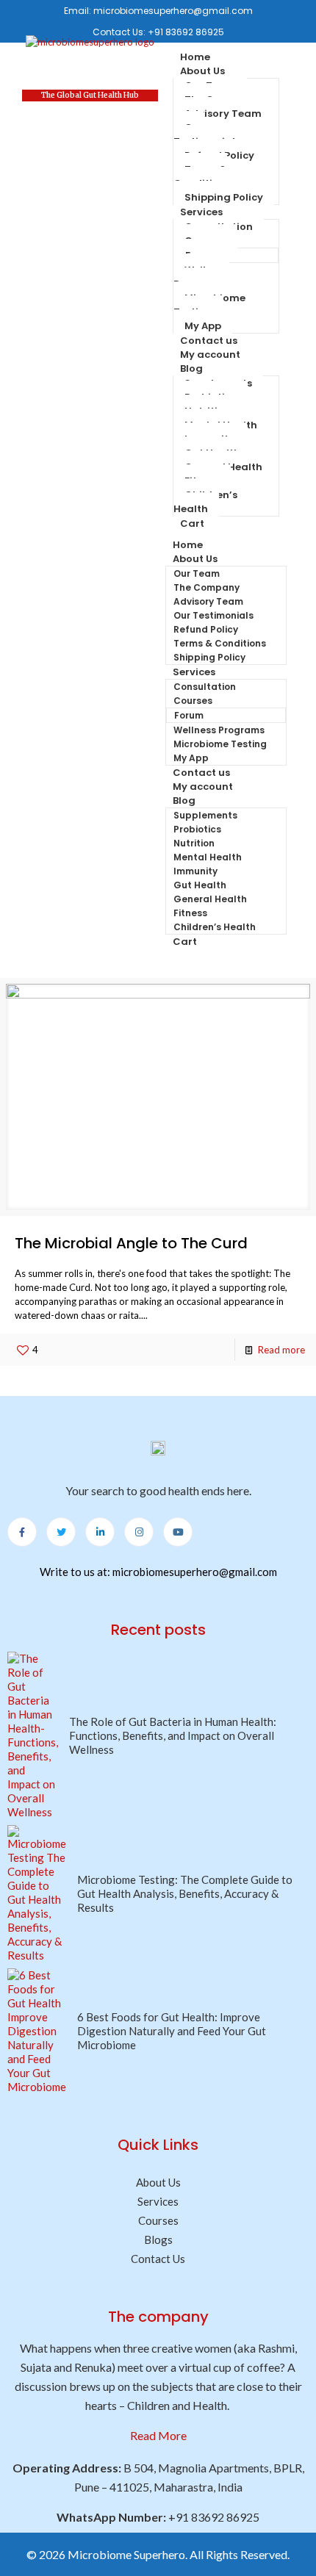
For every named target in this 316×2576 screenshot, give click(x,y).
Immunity (195, 871)
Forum (189, 715)
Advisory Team (223, 114)
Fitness (190, 913)
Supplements (205, 815)
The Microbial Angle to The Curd (131, 1243)
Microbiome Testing (209, 305)
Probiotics (197, 829)
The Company (207, 587)
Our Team (197, 573)
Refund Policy (206, 629)
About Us (202, 71)
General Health (210, 899)
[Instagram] (139, 1532)
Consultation (205, 687)
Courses (193, 701)
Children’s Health (205, 502)
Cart (192, 524)
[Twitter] (61, 1532)
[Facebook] (22, 1532)
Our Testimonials (207, 134)
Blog (191, 368)
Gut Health (200, 885)
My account (210, 355)
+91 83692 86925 (186, 32)
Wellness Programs (201, 277)
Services (201, 212)
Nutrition (194, 843)
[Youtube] (178, 1532)
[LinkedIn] (100, 1532)
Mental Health (208, 857)
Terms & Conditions (202, 176)
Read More (158, 2435)
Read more (281, 1350)
